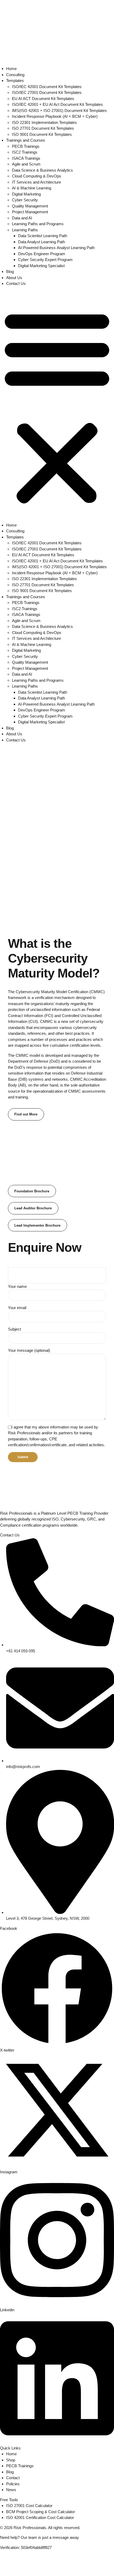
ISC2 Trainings (25, 152)
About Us (14, 278)
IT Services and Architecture (36, 182)
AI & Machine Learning (32, 188)
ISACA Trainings (26, 158)
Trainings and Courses (26, 140)
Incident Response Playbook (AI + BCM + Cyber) (55, 116)
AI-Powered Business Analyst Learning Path (56, 248)
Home (11, 69)
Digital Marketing (26, 194)
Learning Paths (25, 230)
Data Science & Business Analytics (42, 170)
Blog (10, 271)
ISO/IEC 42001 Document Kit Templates (47, 87)
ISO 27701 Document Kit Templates (43, 128)
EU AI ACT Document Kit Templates (43, 99)
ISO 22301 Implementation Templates (44, 122)
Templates (15, 81)
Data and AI (22, 218)
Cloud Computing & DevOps (37, 176)
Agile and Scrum (26, 164)
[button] (57, 407)
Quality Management (30, 206)
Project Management (30, 212)
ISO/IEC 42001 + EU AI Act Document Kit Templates (57, 104)
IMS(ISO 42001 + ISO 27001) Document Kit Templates (59, 110)
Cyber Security (25, 200)
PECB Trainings (26, 146)
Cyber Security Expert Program (45, 260)
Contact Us (16, 283)
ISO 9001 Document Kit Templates (42, 134)
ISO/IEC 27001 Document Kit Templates (47, 92)
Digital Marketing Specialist (41, 266)
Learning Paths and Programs (38, 224)
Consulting (15, 75)
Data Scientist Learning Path (43, 236)
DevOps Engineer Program (42, 254)
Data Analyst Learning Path (41, 242)
